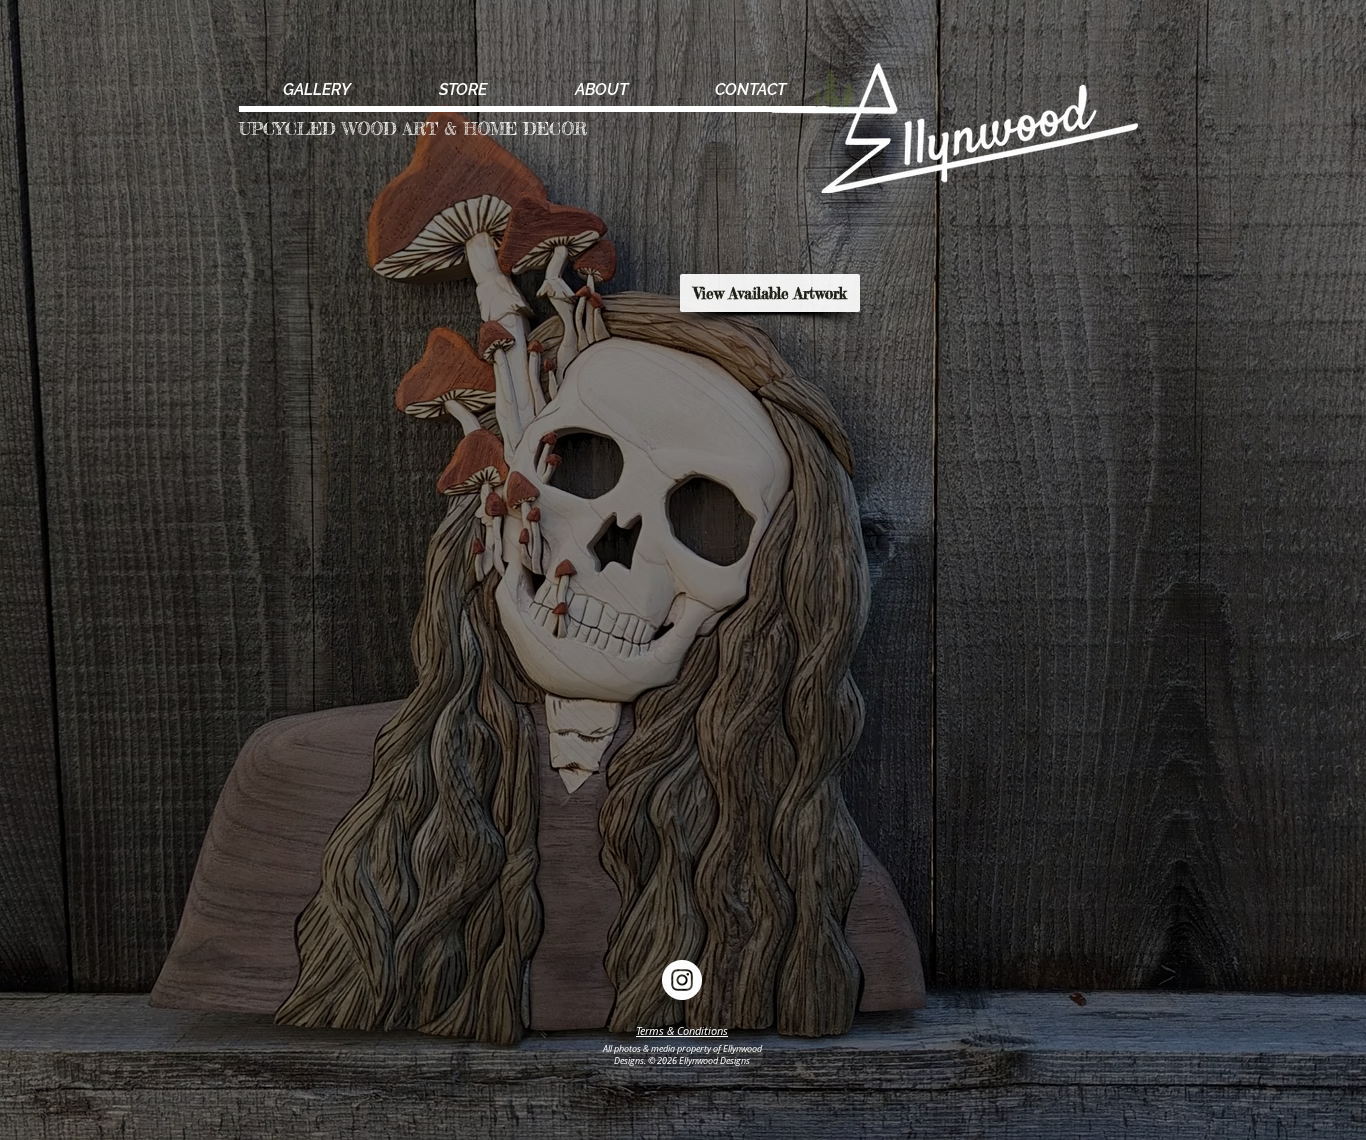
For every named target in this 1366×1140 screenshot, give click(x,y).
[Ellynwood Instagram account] (682, 980)
